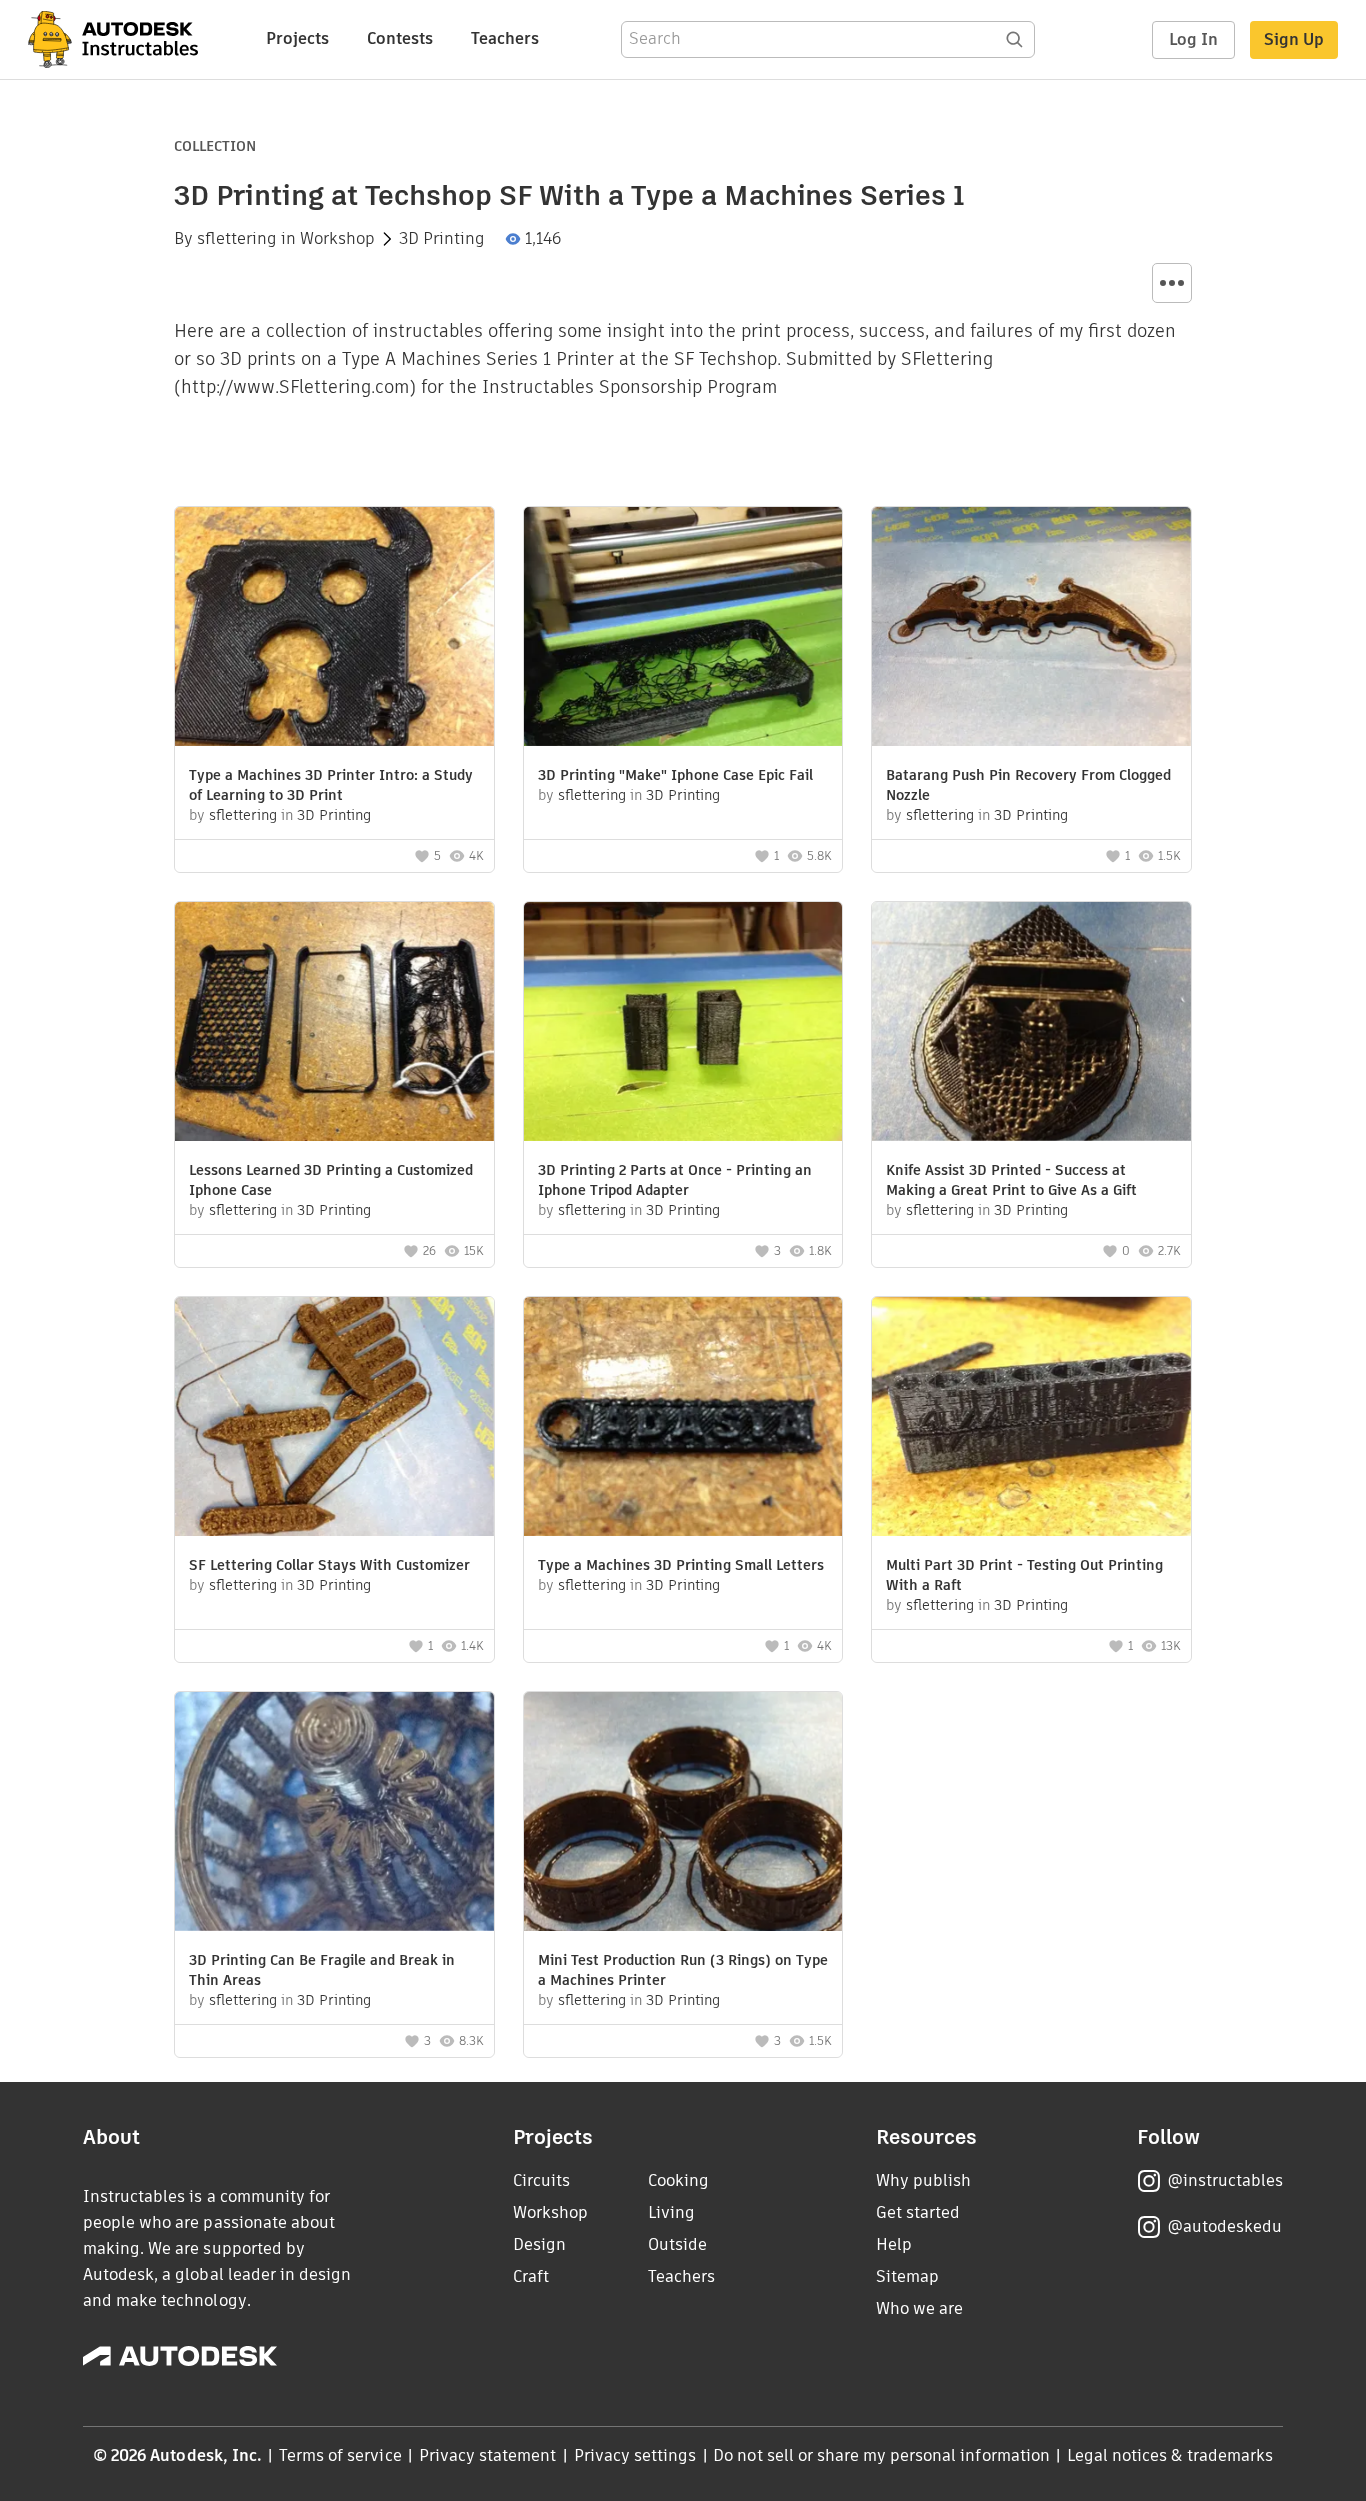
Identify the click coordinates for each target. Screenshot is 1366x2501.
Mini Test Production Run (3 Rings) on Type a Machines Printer (683, 1970)
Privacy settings (635, 2455)
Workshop (337, 239)
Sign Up (1294, 39)
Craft (531, 2276)
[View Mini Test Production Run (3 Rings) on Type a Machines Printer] (683, 1814)
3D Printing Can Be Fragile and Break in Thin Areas (322, 1970)
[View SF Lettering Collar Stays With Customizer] (334, 1419)
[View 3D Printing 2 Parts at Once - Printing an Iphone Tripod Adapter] (683, 1024)
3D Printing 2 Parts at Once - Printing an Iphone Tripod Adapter (675, 1180)
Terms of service (340, 2455)
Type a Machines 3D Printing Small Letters (681, 1565)
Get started (918, 2212)
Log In (1193, 39)
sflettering (237, 239)
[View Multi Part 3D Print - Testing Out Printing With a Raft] (1031, 1419)
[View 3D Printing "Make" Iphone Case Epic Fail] (683, 629)
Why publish (923, 2180)
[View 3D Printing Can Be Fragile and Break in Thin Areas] (334, 1814)
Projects (297, 38)
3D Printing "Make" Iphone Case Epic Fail (675, 775)
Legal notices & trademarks (1170, 2455)
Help (894, 2244)
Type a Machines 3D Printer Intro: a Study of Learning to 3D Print (331, 785)
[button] (1172, 283)
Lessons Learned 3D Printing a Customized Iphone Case (331, 1180)
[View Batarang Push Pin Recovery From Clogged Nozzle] (1031, 629)
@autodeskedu (1224, 2226)
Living (671, 2212)
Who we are (919, 2308)
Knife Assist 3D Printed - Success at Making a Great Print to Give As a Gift (1011, 1180)
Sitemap (907, 2276)
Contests (400, 38)
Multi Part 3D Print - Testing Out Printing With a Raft (1024, 1575)
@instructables (1225, 2180)
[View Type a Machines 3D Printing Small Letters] (683, 1419)
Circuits (541, 2180)
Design (539, 2244)
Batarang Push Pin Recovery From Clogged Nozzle (1028, 785)
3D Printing (442, 239)
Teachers (505, 38)
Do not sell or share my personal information (881, 2455)
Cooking (678, 2180)
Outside (677, 2244)
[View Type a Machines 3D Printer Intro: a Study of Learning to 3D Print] (334, 629)
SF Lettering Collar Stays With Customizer (329, 1565)
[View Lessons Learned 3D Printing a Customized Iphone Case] (334, 1024)
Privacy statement (488, 2455)
